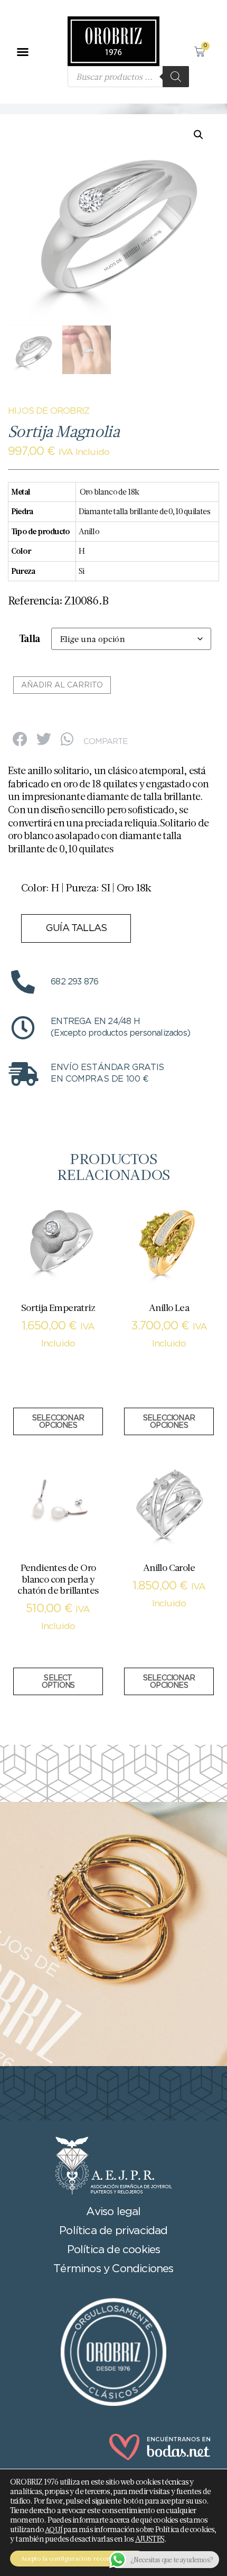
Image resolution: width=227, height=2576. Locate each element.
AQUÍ (54, 2529)
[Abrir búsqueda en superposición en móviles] (128, 77)
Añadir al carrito (62, 685)
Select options (58, 1682)
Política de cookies (114, 2250)
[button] (22, 52)
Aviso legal (113, 2212)
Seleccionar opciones (58, 1422)
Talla (30, 639)
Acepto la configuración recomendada (78, 2558)
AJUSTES (150, 2539)
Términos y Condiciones (113, 2269)
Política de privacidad (113, 2231)
